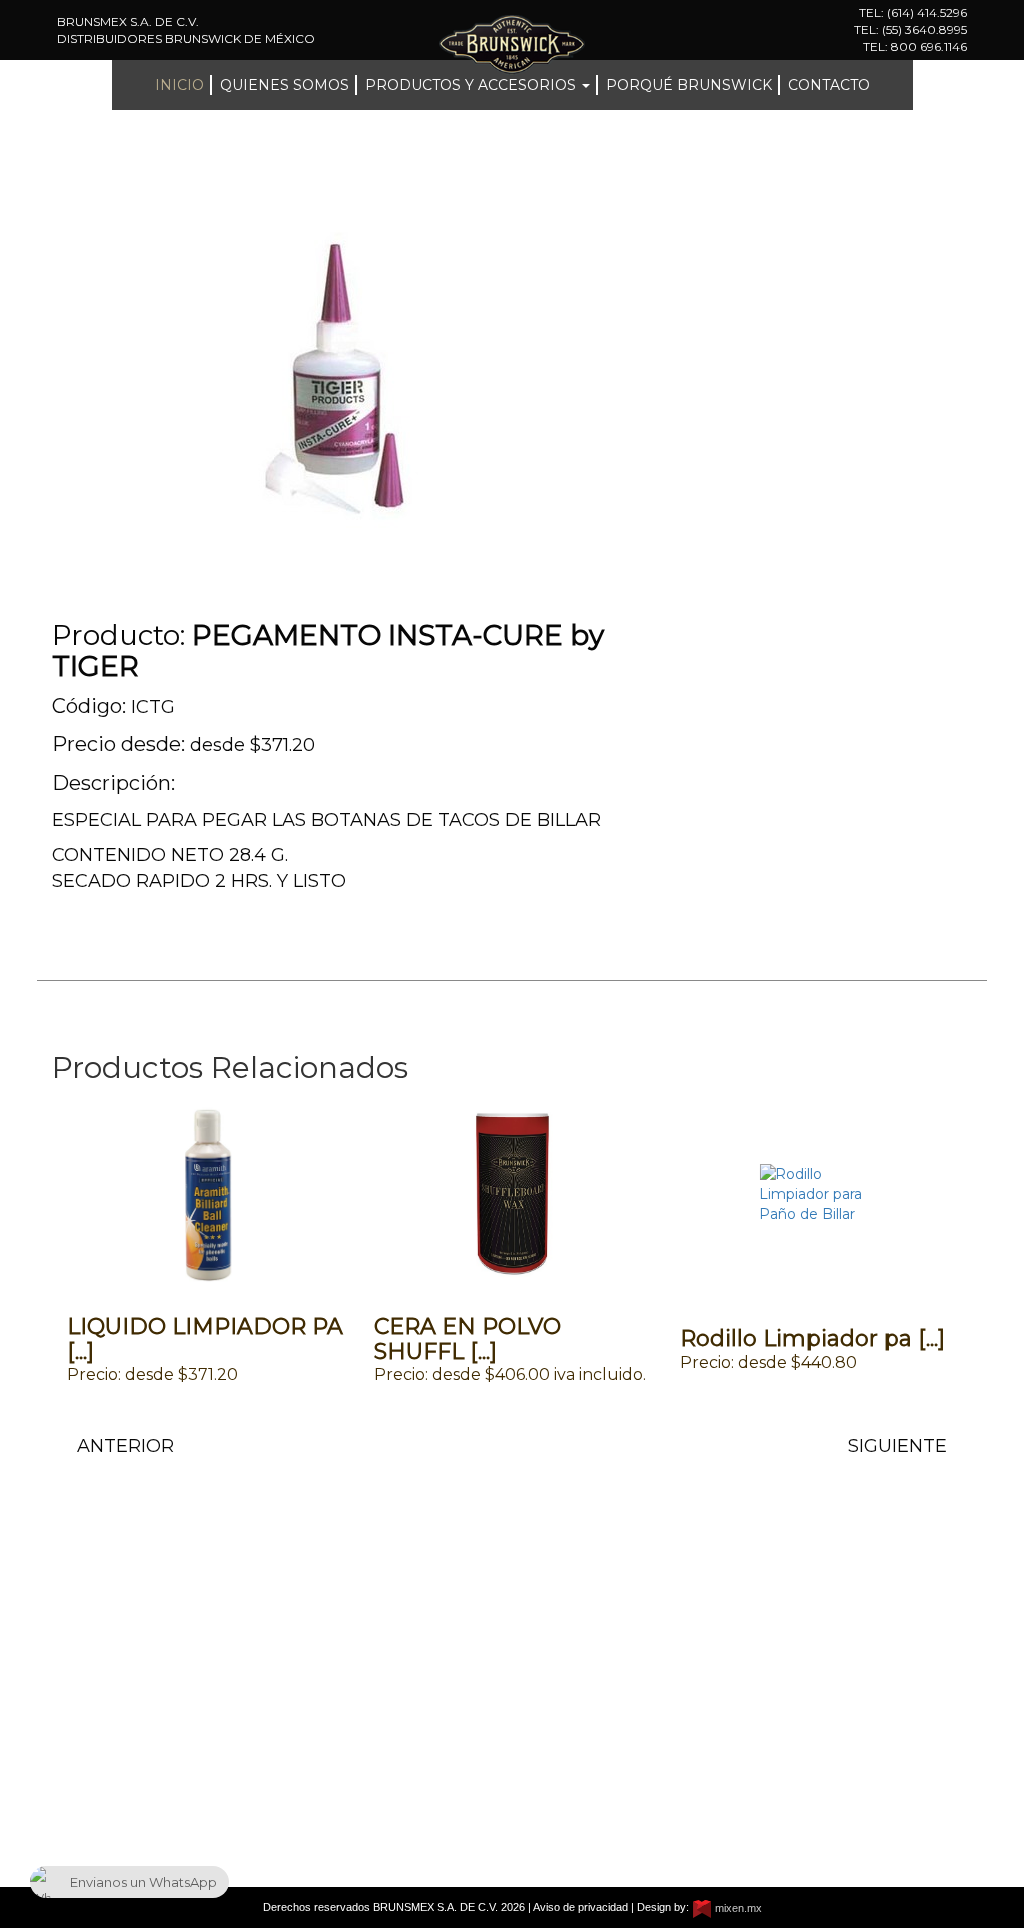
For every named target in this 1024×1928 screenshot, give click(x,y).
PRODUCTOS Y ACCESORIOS (106, 1742)
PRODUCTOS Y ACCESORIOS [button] (472, 85)
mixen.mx (737, 1908)
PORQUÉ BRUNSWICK (689, 85)
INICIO (179, 85)
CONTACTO (829, 85)
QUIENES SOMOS (284, 85)
